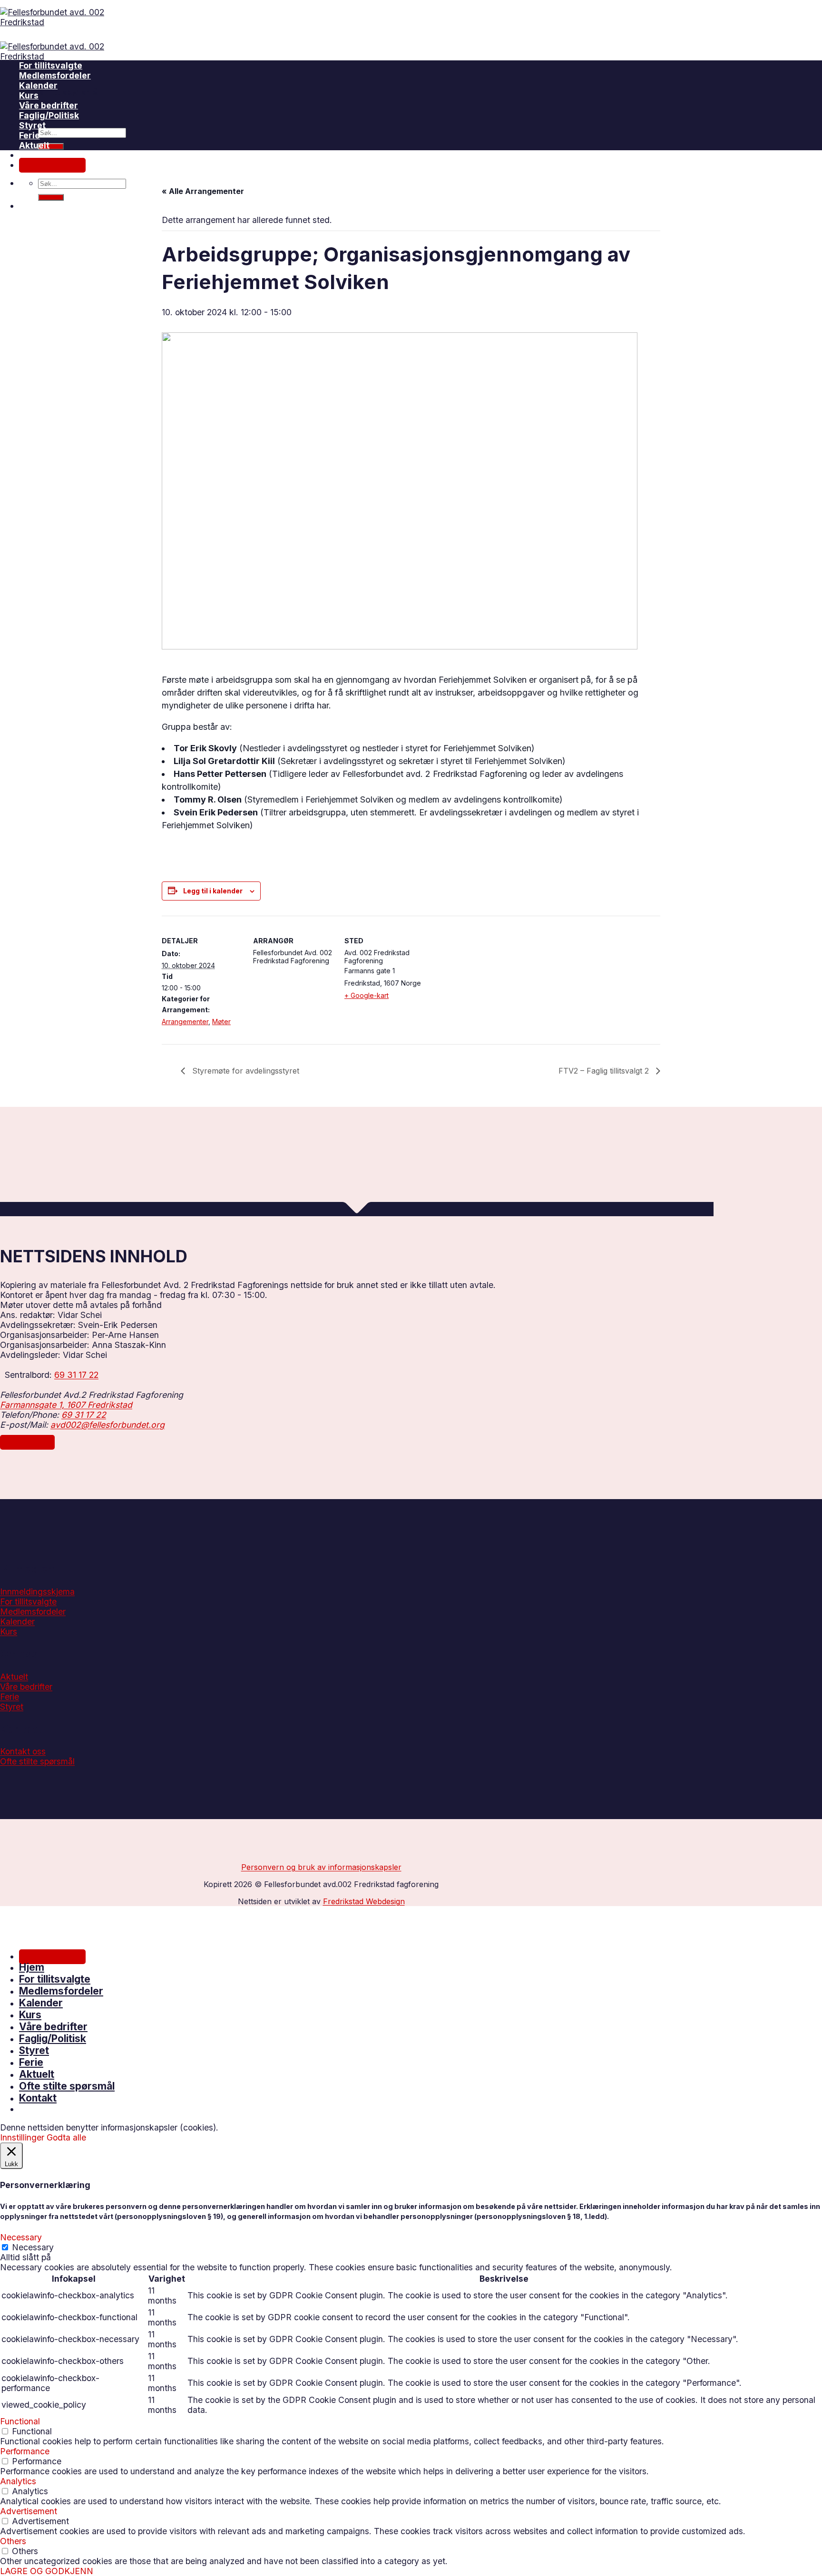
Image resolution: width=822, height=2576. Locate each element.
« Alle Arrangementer (203, 191)
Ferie (29, 135)
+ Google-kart (367, 995)
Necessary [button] (21, 2237)
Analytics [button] (18, 2481)
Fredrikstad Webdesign (364, 1901)
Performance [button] (25, 2451)
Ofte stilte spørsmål (60, 92)
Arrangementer (185, 1022)
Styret (32, 125)
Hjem (32, 1967)
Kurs (29, 95)
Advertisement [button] (29, 2511)
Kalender (38, 85)
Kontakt (38, 2098)
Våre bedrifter (49, 105)
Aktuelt (34, 145)
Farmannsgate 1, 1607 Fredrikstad (66, 1405)
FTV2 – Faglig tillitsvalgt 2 (605, 1071)
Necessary (33, 2247)
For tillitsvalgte (51, 65)
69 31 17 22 (76, 1375)
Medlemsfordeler (55, 75)
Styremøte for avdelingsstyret (245, 1071)
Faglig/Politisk (53, 2039)
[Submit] (51, 146)
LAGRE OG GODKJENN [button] (47, 2571)
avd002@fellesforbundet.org (108, 1425)
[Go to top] (12, 1919)
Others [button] (13, 2541)
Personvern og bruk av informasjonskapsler (321, 1867)
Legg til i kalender (213, 891)
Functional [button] (20, 2421)
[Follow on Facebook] (12, 1777)
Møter (221, 1022)
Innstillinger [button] (22, 2137)
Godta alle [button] (66, 2137)
